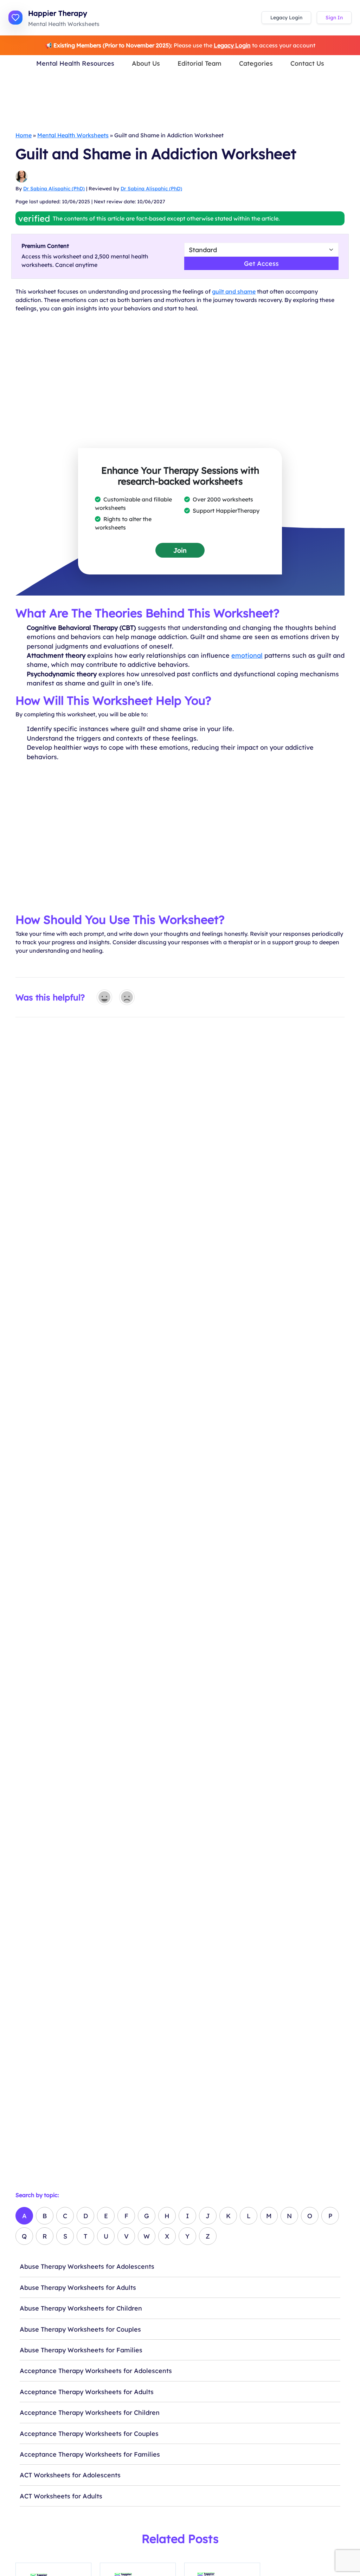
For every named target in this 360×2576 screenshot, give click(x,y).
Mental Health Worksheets (73, 135)
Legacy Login (286, 18)
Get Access (261, 263)
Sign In (334, 18)
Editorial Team (200, 63)
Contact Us (307, 63)
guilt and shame (234, 291)
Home (24, 135)
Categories (256, 63)
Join (180, 550)
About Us (146, 63)
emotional (247, 655)
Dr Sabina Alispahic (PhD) (54, 189)
